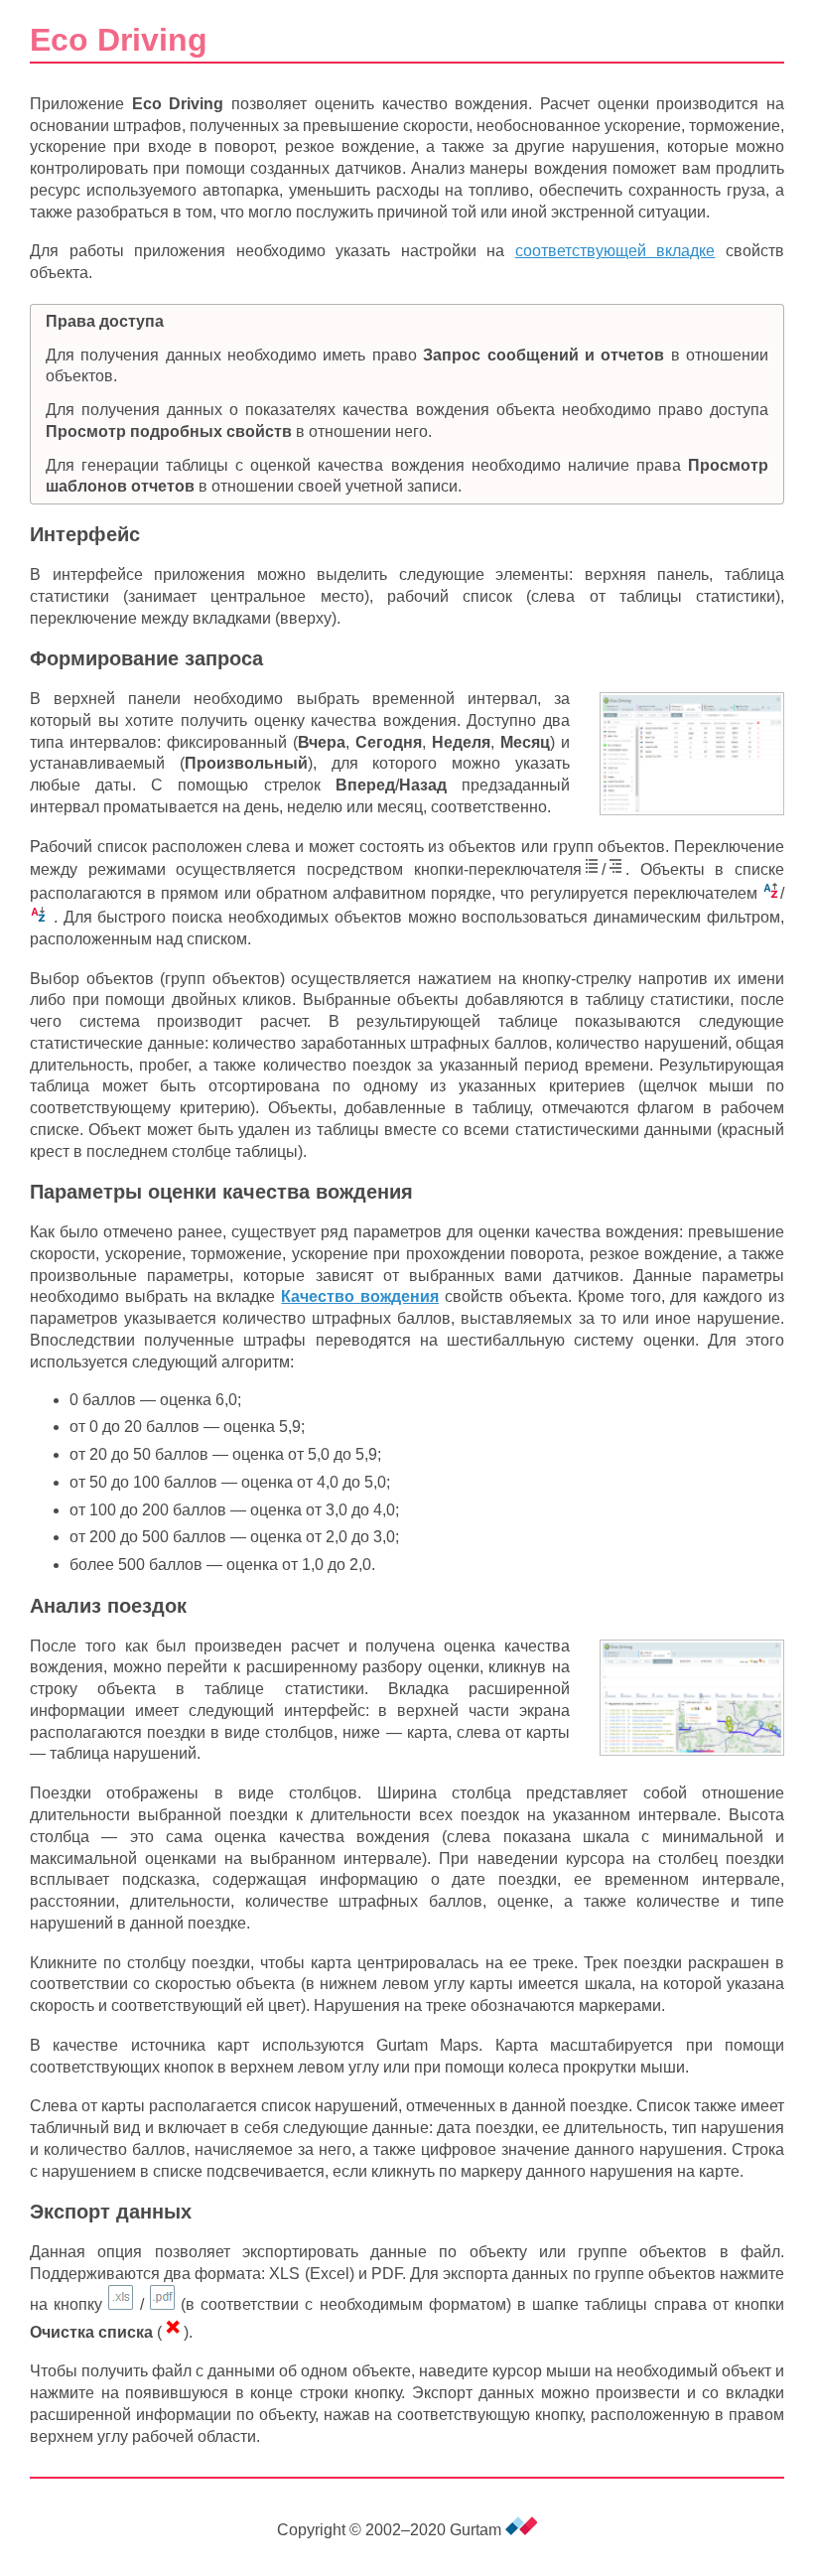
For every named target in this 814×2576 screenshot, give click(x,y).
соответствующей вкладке (615, 251)
